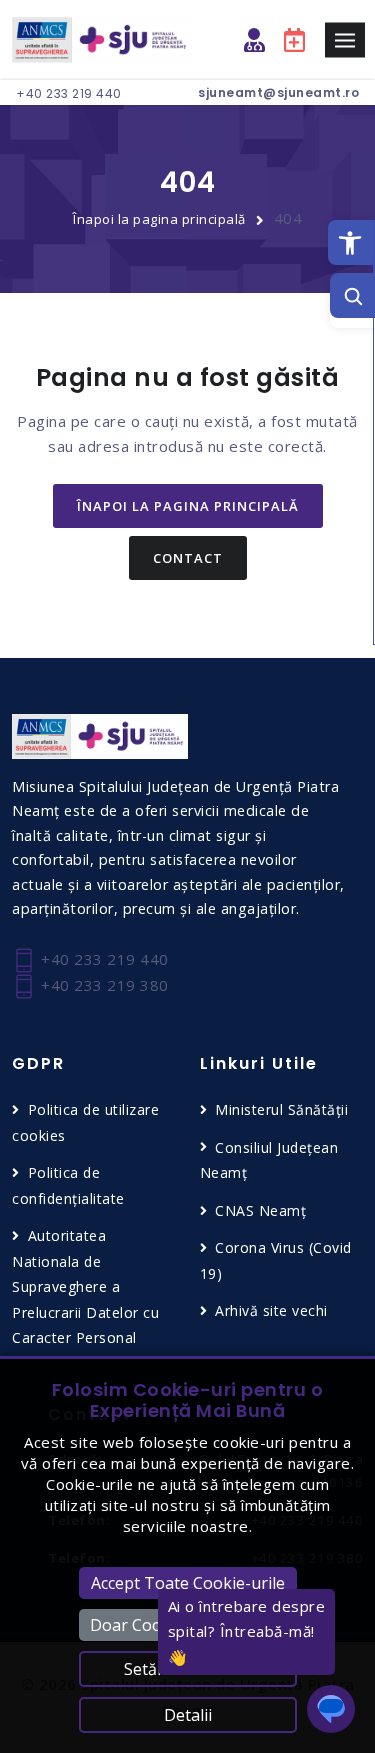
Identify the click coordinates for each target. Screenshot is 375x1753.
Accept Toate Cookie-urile (188, 1583)
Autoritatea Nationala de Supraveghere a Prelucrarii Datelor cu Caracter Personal (85, 1286)
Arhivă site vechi (271, 1310)
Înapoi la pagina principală (159, 219)
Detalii (188, 1715)
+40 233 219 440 (69, 93)
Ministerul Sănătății (281, 1109)
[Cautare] (352, 295)
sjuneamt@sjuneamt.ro (278, 92)
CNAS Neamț (260, 1210)
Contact (188, 558)
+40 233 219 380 (103, 985)
